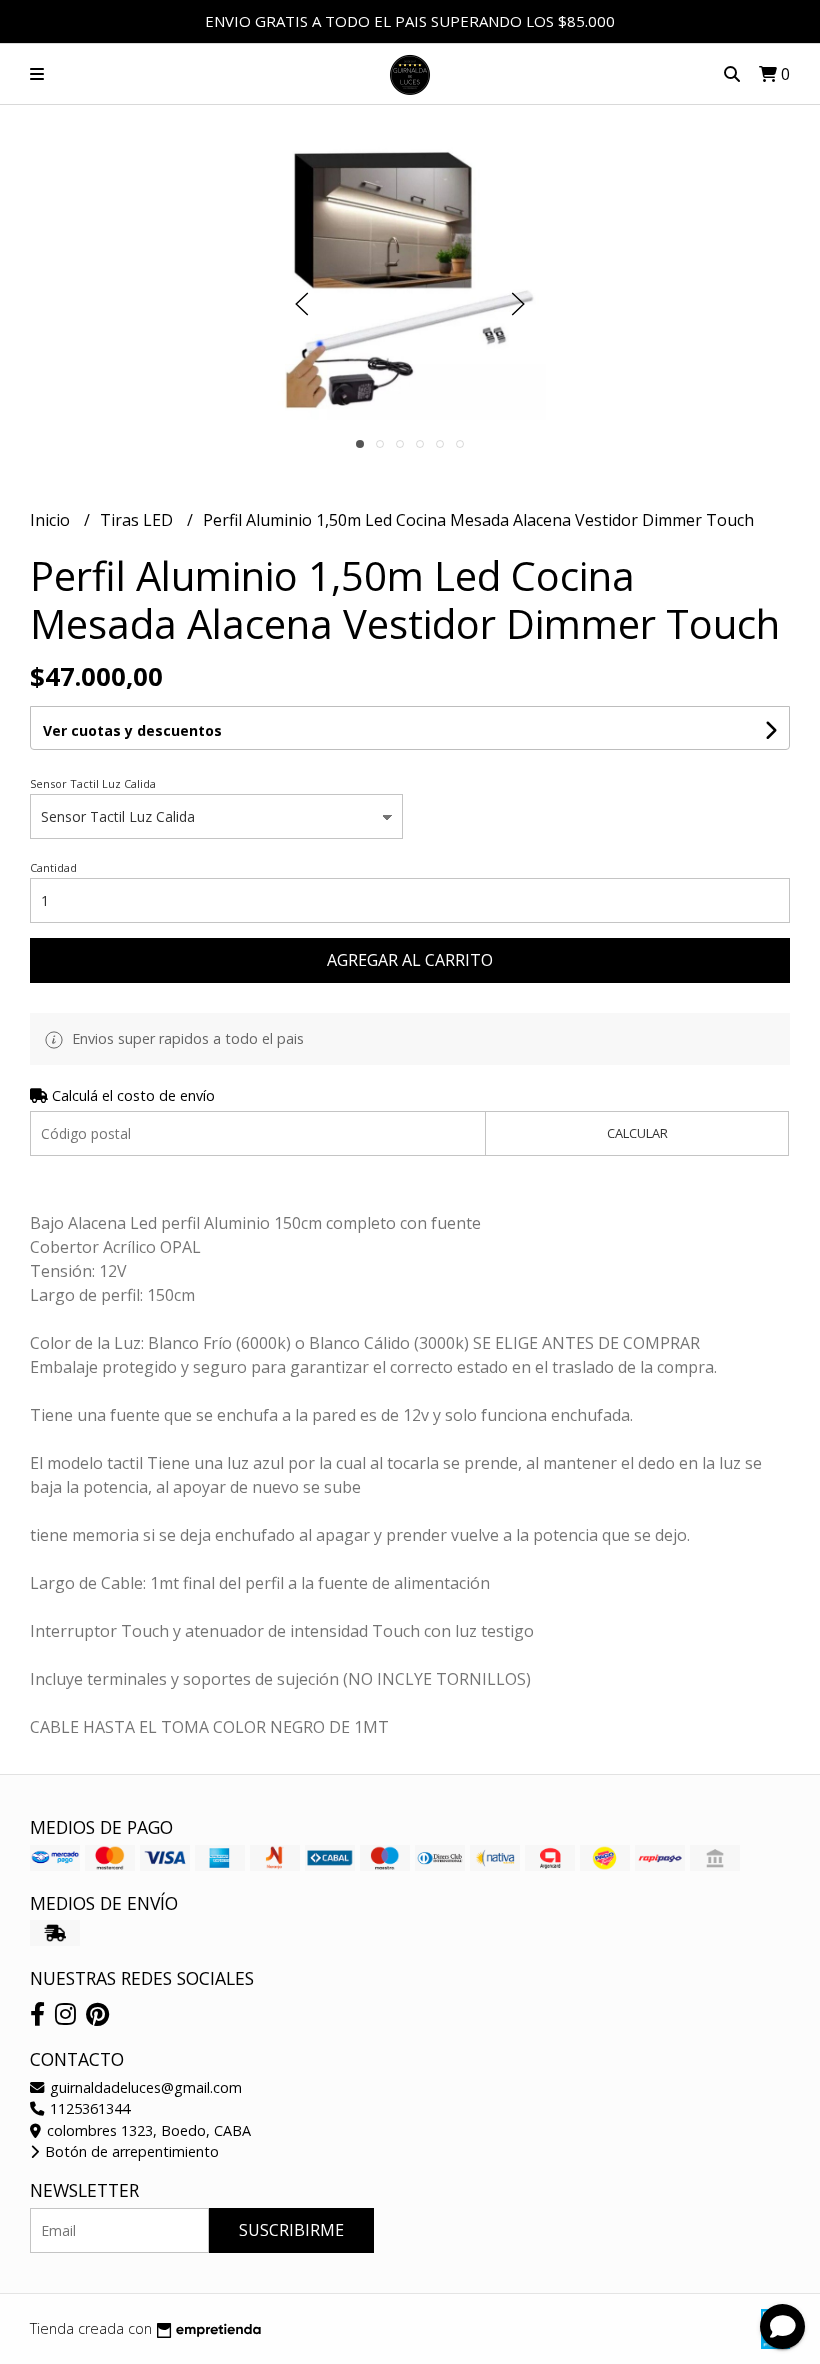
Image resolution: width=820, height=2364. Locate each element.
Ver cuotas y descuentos (132, 730)
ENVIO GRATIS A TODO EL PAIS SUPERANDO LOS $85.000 (410, 21)
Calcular (637, 1133)
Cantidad (53, 867)
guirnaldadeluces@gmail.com (144, 2087)
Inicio (52, 520)
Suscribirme (291, 2230)
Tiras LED (138, 520)
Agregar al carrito (410, 960)
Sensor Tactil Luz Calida (93, 783)
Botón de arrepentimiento (130, 2151)
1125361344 (88, 2108)
